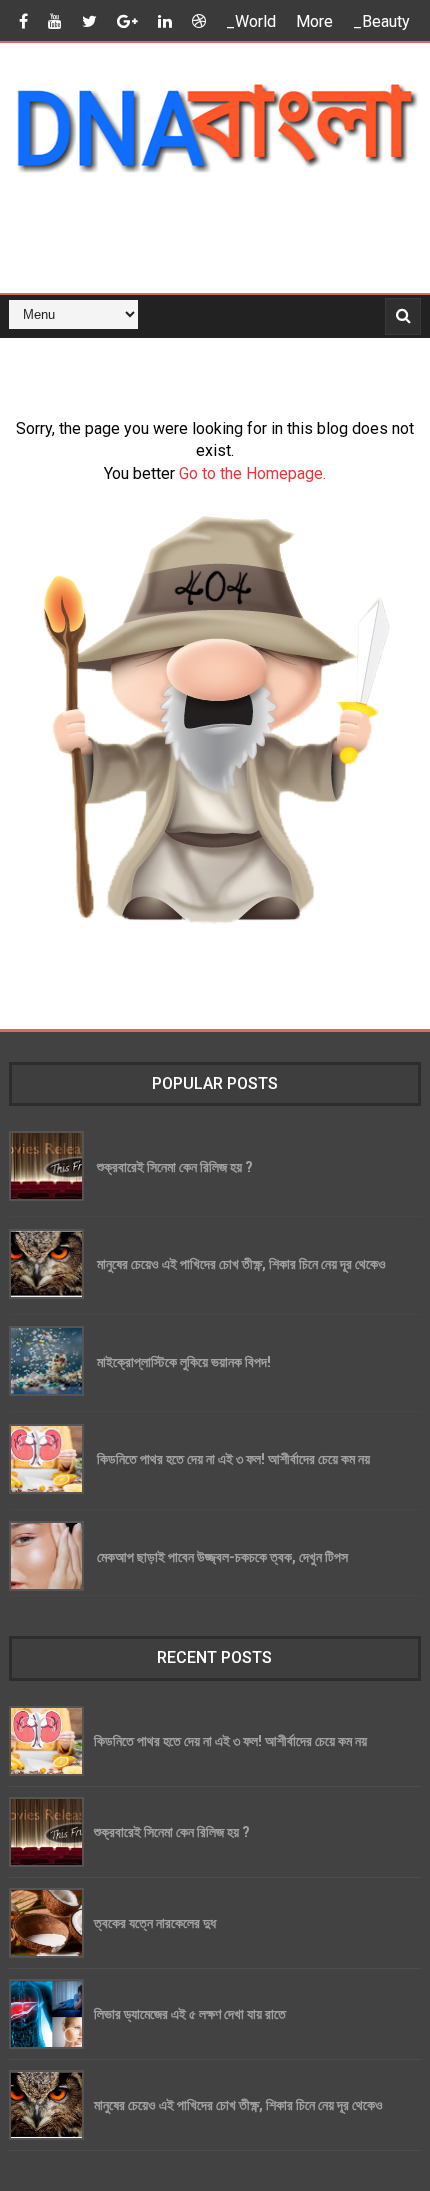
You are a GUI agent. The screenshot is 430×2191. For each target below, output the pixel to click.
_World (251, 21)
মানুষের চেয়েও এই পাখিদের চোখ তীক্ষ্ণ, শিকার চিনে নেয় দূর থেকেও (241, 1263)
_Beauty (381, 21)
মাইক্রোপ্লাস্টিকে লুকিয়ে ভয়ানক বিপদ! (184, 1361)
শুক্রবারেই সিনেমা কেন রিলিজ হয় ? (175, 1166)
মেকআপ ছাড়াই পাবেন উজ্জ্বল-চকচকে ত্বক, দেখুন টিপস (222, 1556)
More (314, 21)
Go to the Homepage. (252, 473)
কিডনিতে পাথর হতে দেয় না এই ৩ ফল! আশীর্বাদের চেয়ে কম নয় (233, 1458)
